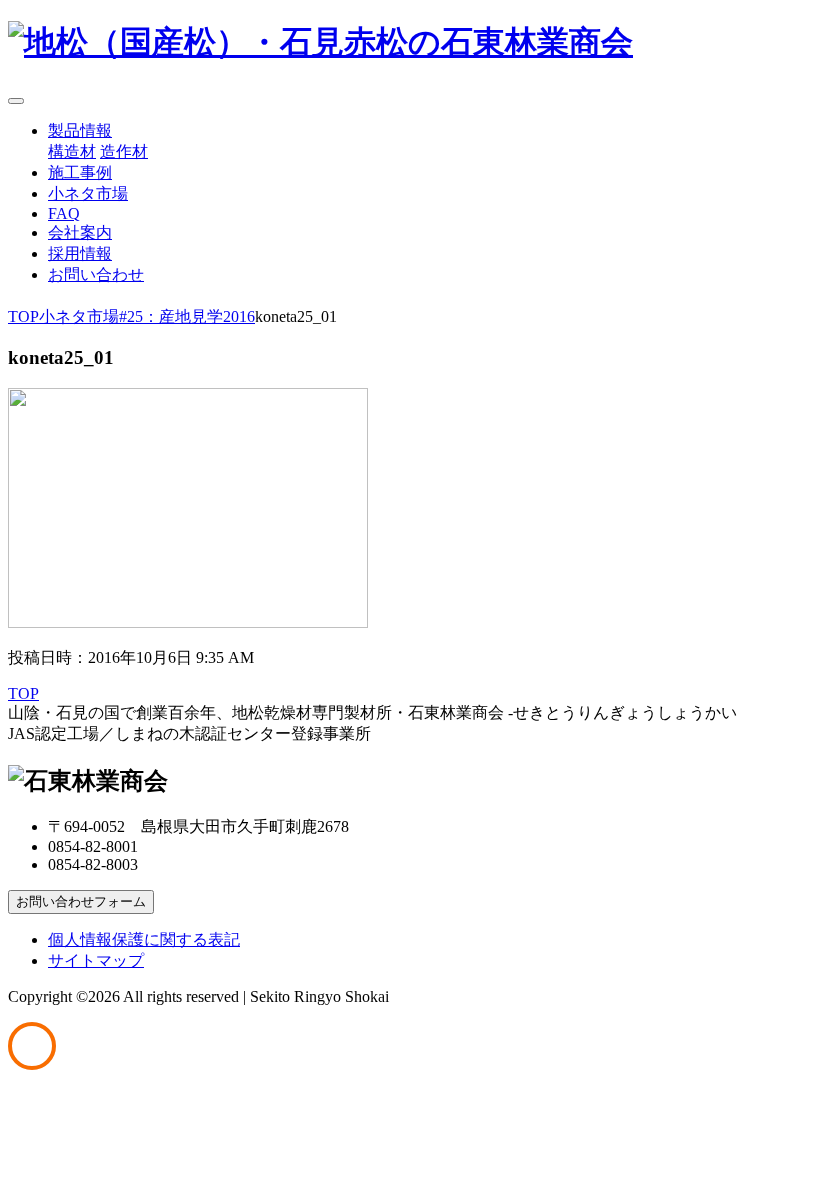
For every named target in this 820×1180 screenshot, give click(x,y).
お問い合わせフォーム (81, 901)
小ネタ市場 (88, 193)
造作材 (124, 151)
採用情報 (80, 253)
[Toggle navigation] (16, 101)
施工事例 (80, 172)
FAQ (64, 213)
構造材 (72, 151)
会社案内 (80, 232)
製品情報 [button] (80, 130)
